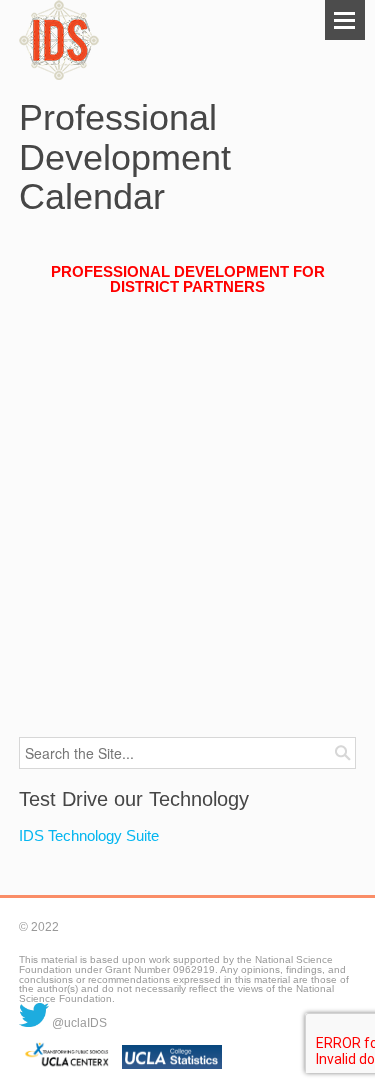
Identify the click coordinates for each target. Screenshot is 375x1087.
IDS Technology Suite (89, 835)
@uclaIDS (78, 1023)
